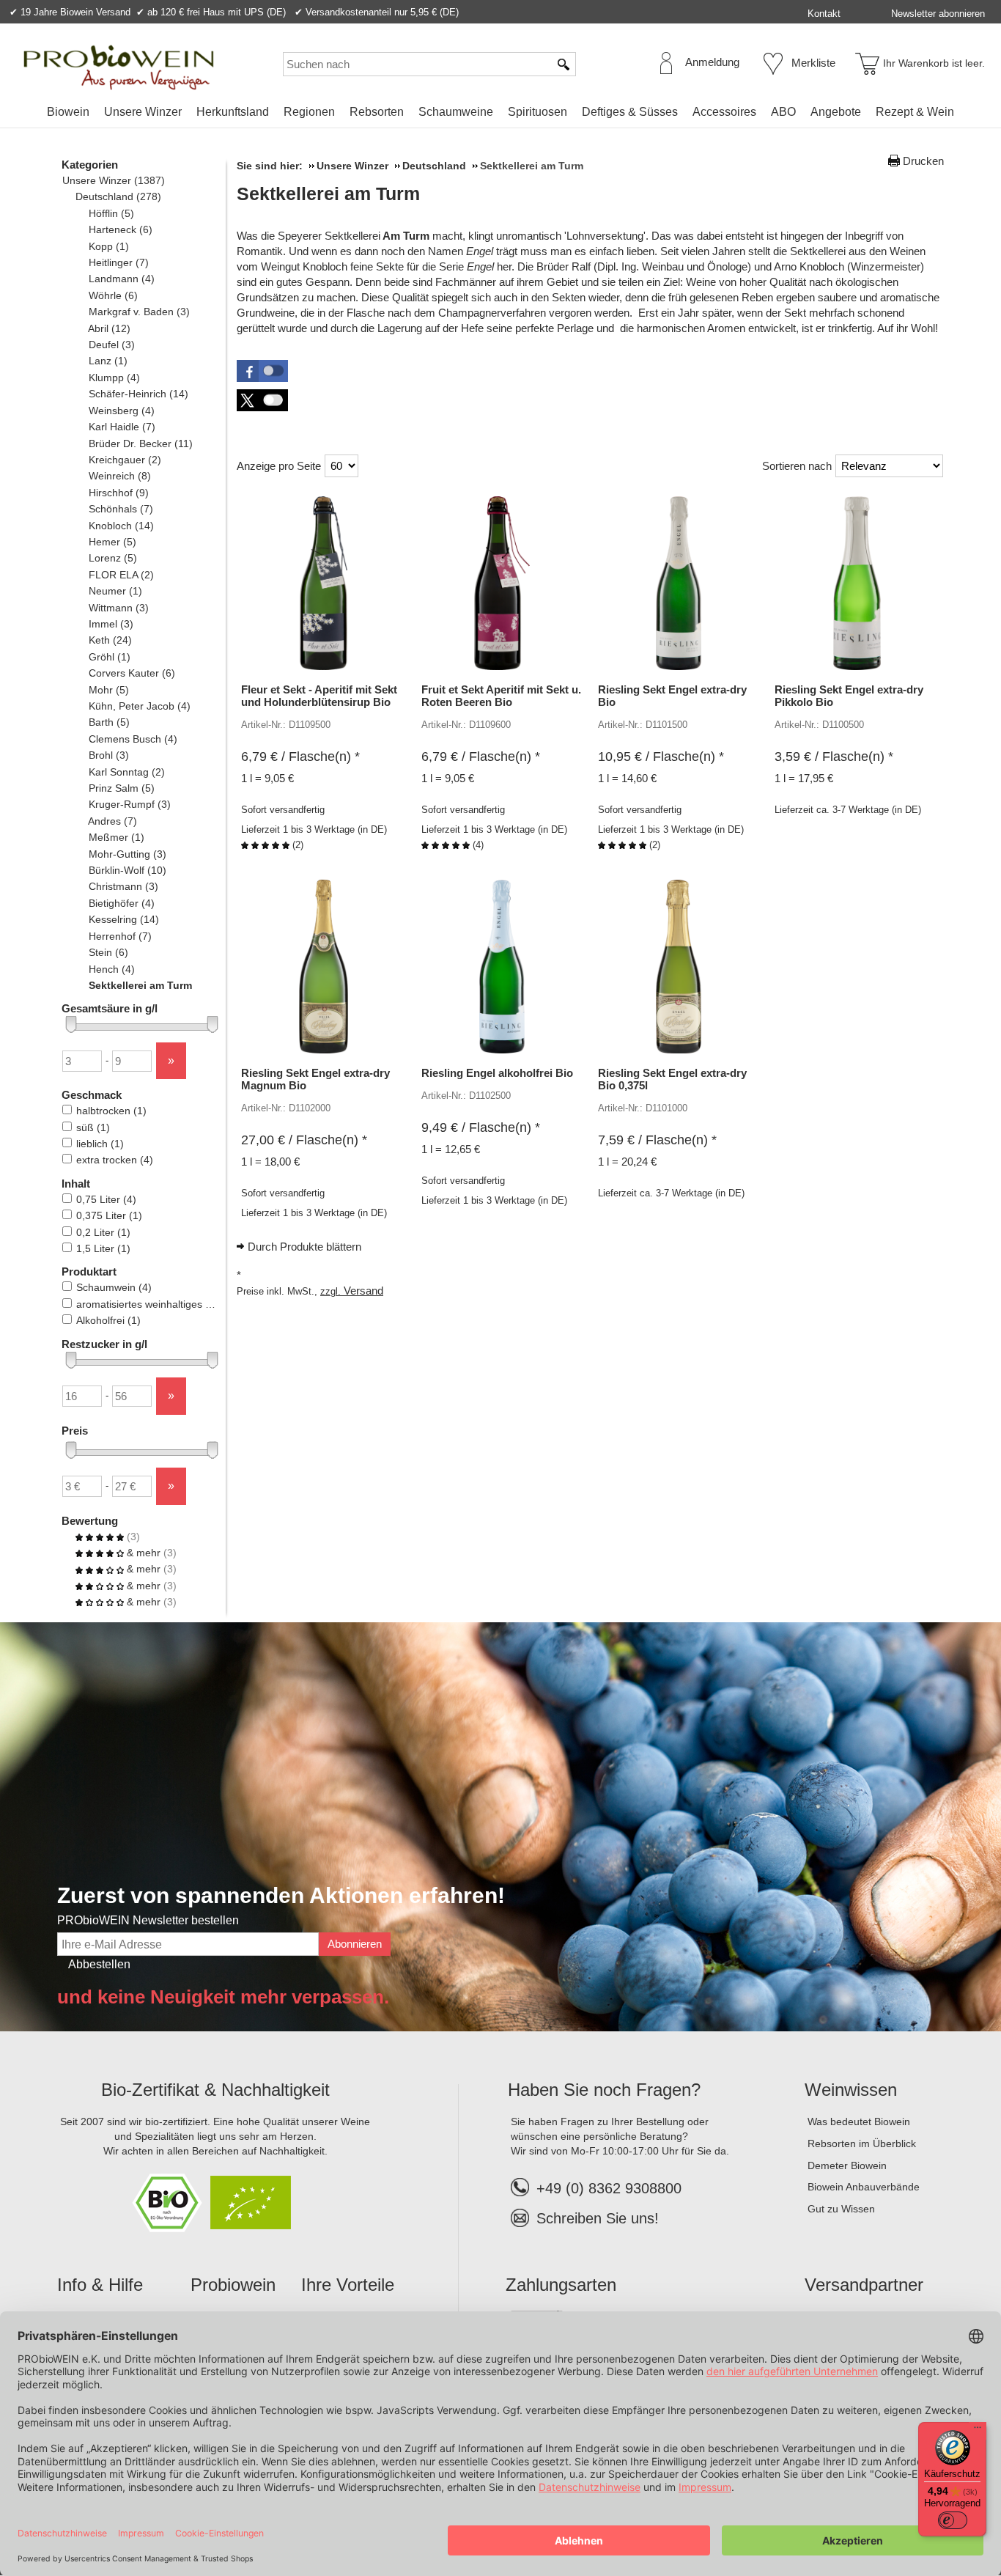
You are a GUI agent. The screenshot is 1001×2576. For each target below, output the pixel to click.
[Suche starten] (564, 64)
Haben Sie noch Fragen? (604, 2090)
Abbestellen (99, 1964)
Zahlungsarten (561, 2285)
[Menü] (978, 2431)
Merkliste (813, 63)
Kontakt (824, 14)
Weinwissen (851, 2090)
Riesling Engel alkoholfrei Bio (497, 1073)
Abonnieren (355, 1944)
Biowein (68, 112)
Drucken (923, 161)
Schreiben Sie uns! (598, 2218)
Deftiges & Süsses (630, 112)
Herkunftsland (233, 112)
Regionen (309, 112)
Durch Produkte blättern (304, 1247)
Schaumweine (456, 112)
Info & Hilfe (100, 2285)
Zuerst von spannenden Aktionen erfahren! (281, 1895)
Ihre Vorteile (348, 2285)
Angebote (836, 112)
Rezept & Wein (915, 112)
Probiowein (233, 2285)
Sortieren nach (797, 466)
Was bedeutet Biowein (859, 2121)
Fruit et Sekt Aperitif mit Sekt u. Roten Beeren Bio (501, 696)
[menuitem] (68, 112)
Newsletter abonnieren (938, 14)
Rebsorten (377, 112)
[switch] (953, 2520)
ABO (783, 112)
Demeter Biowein (847, 2165)
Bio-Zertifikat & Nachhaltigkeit (215, 2090)
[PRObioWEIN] (119, 67)
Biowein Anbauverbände (864, 2187)
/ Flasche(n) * (300, 757)
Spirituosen (538, 112)
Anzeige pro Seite (279, 466)
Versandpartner (864, 2285)
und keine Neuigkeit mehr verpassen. (223, 1997)
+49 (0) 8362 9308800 (609, 2188)
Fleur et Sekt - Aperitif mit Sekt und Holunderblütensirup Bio (319, 696)
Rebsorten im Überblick (862, 2143)
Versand (363, 1291)
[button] (262, 371)
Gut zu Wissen (841, 2209)
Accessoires (724, 112)
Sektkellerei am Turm (328, 194)
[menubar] (500, 115)
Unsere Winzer (143, 112)
